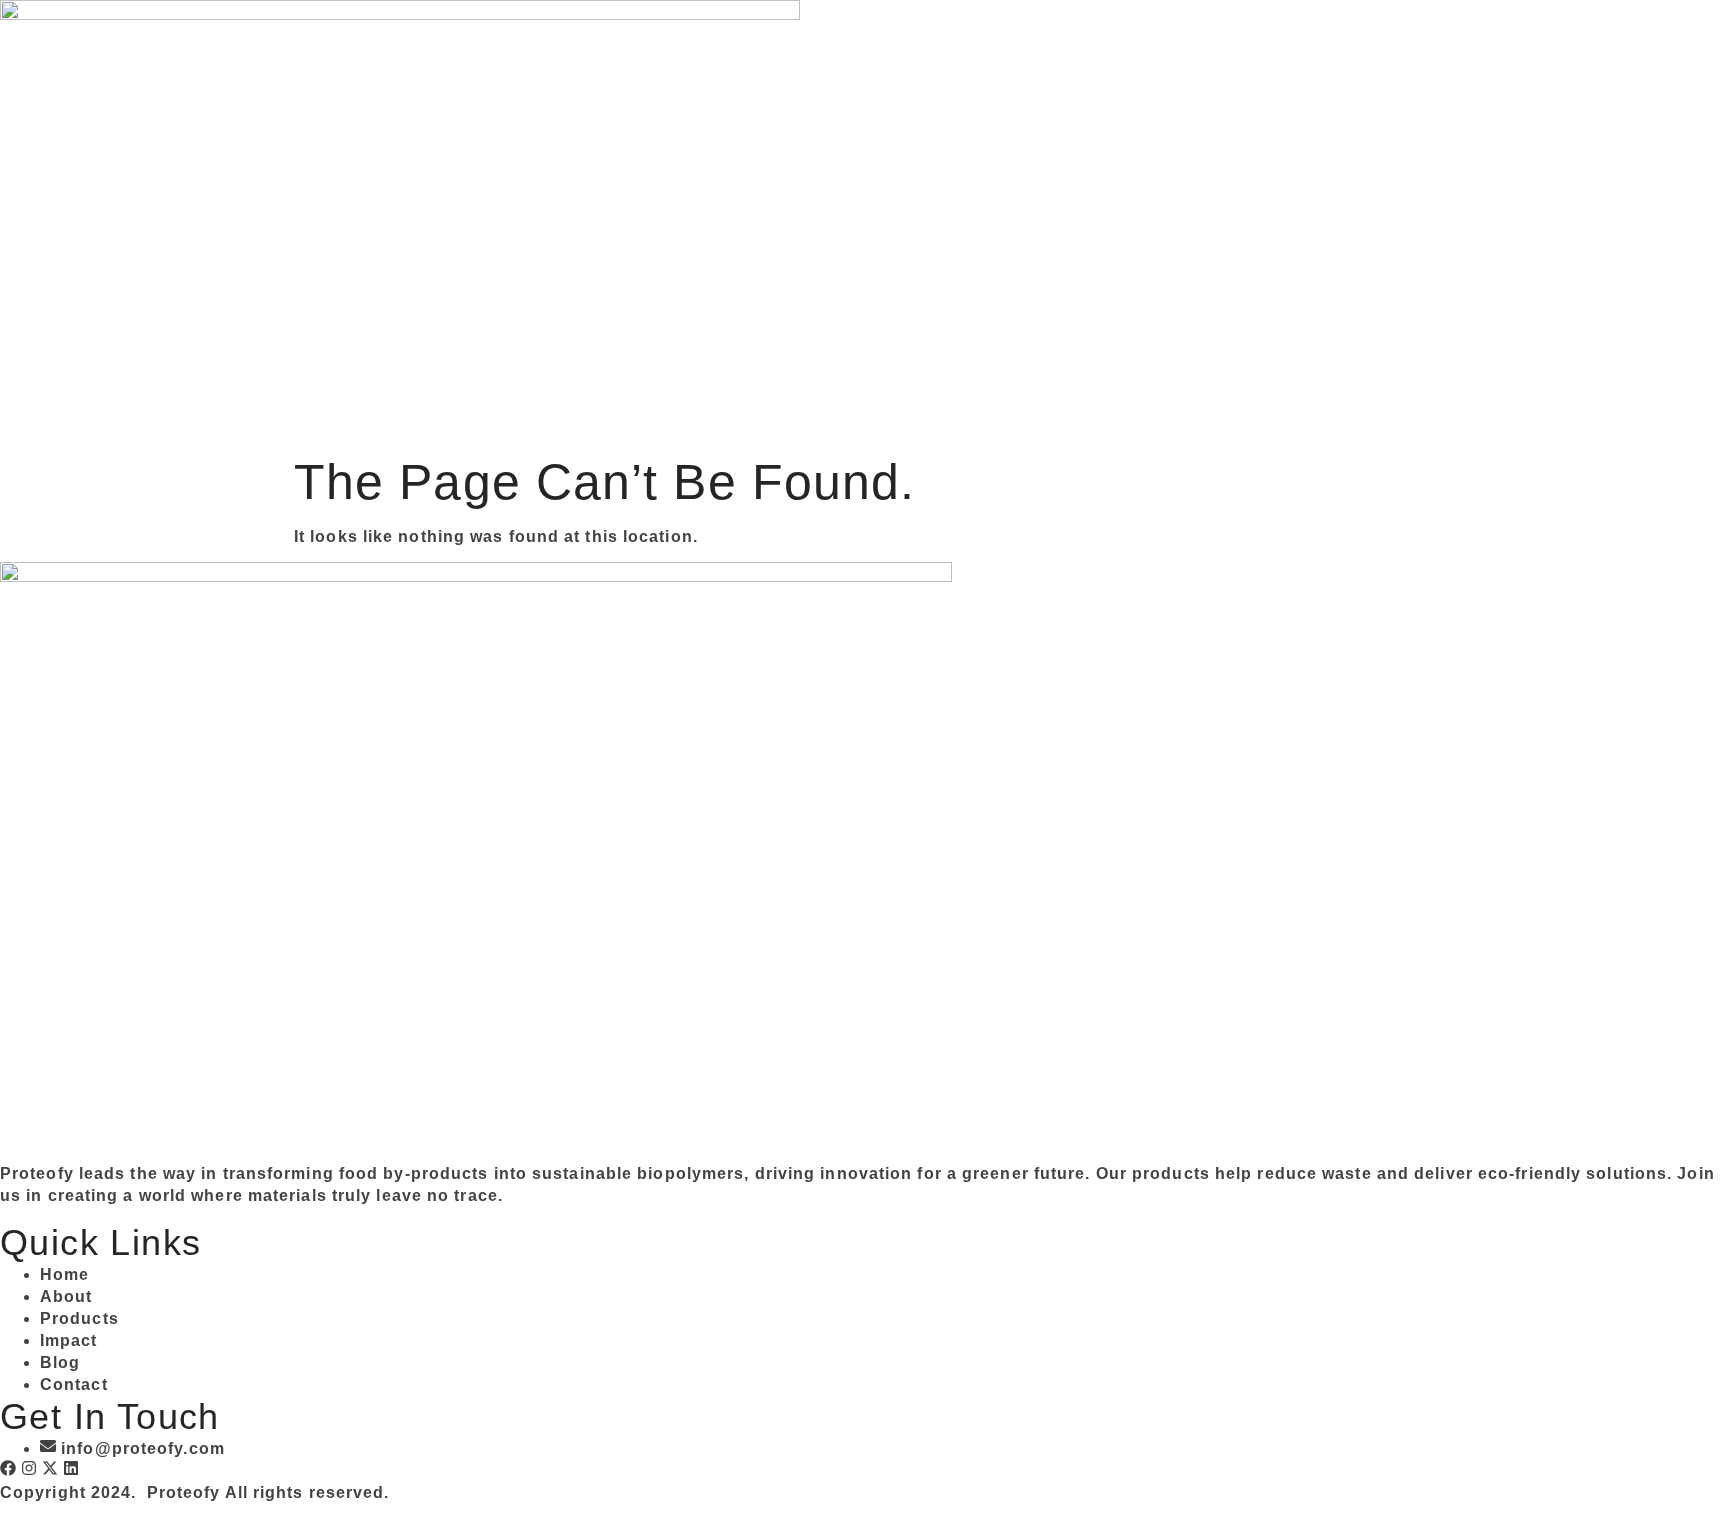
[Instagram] (29, 1468)
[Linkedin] (71, 1468)
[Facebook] (8, 1468)
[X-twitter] (50, 1468)
